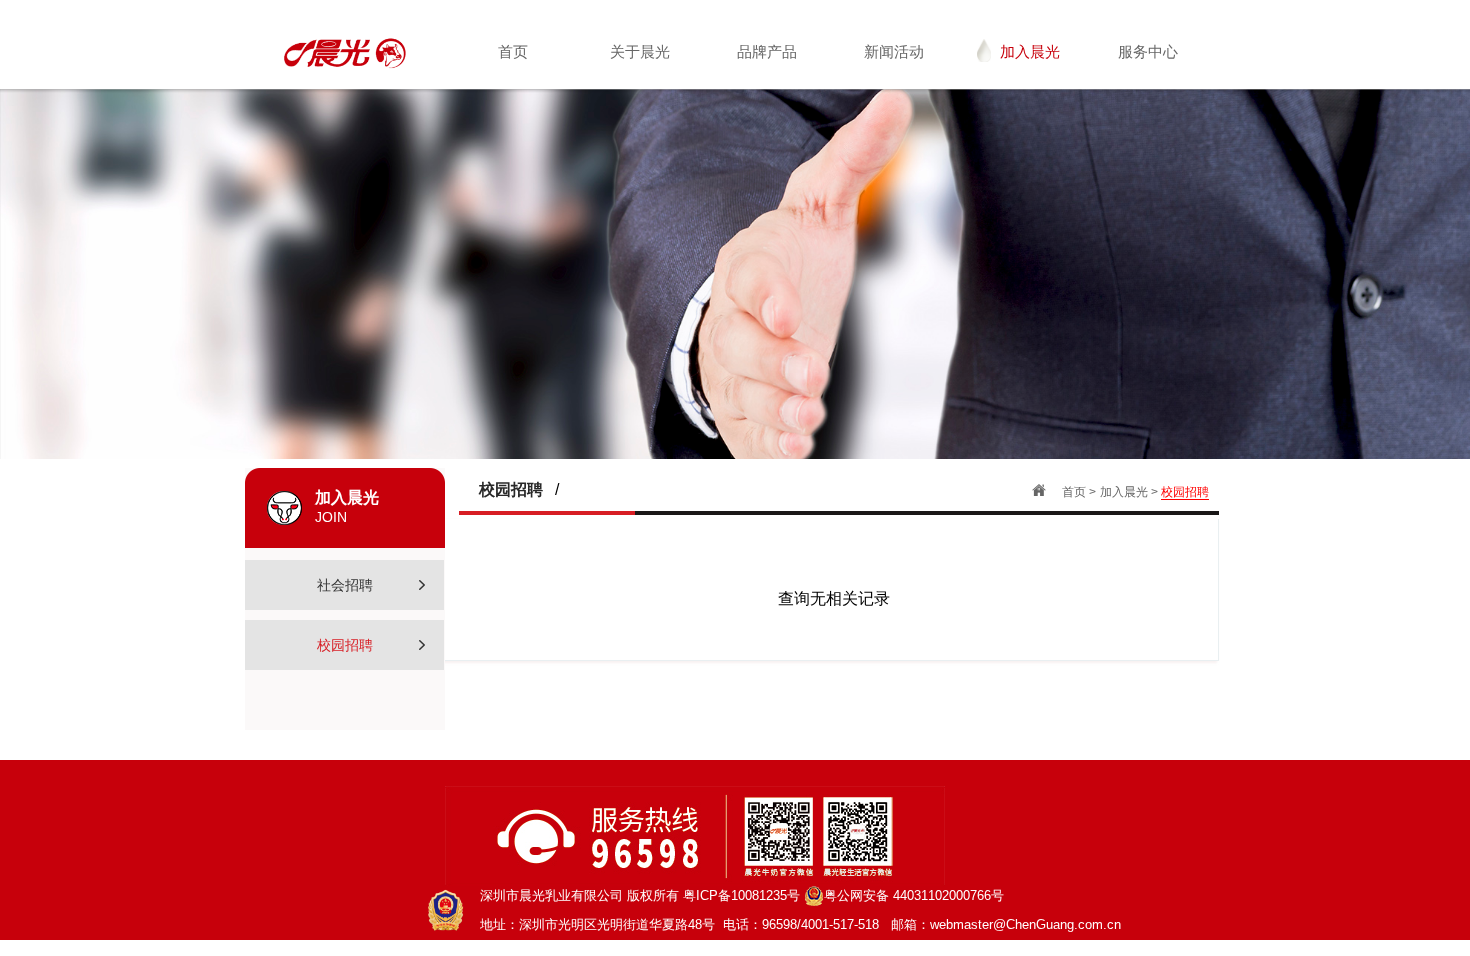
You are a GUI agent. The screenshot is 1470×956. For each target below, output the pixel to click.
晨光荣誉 (656, 227)
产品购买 (1164, 95)
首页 (513, 51)
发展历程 (656, 161)
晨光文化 (656, 128)
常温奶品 (783, 128)
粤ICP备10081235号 (741, 895)
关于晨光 (640, 51)
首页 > (1079, 492)
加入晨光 (1030, 51)
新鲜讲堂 (783, 194)
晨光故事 (656, 194)
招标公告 (910, 128)
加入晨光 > (1130, 492)
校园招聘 (1037, 128)
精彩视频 (910, 95)
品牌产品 (767, 51)
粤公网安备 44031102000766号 (914, 895)
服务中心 (1148, 51)
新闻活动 (894, 51)
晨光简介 (656, 95)
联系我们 (1164, 128)
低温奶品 (783, 95)
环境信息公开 (910, 161)
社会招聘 (1037, 95)
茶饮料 (783, 161)
